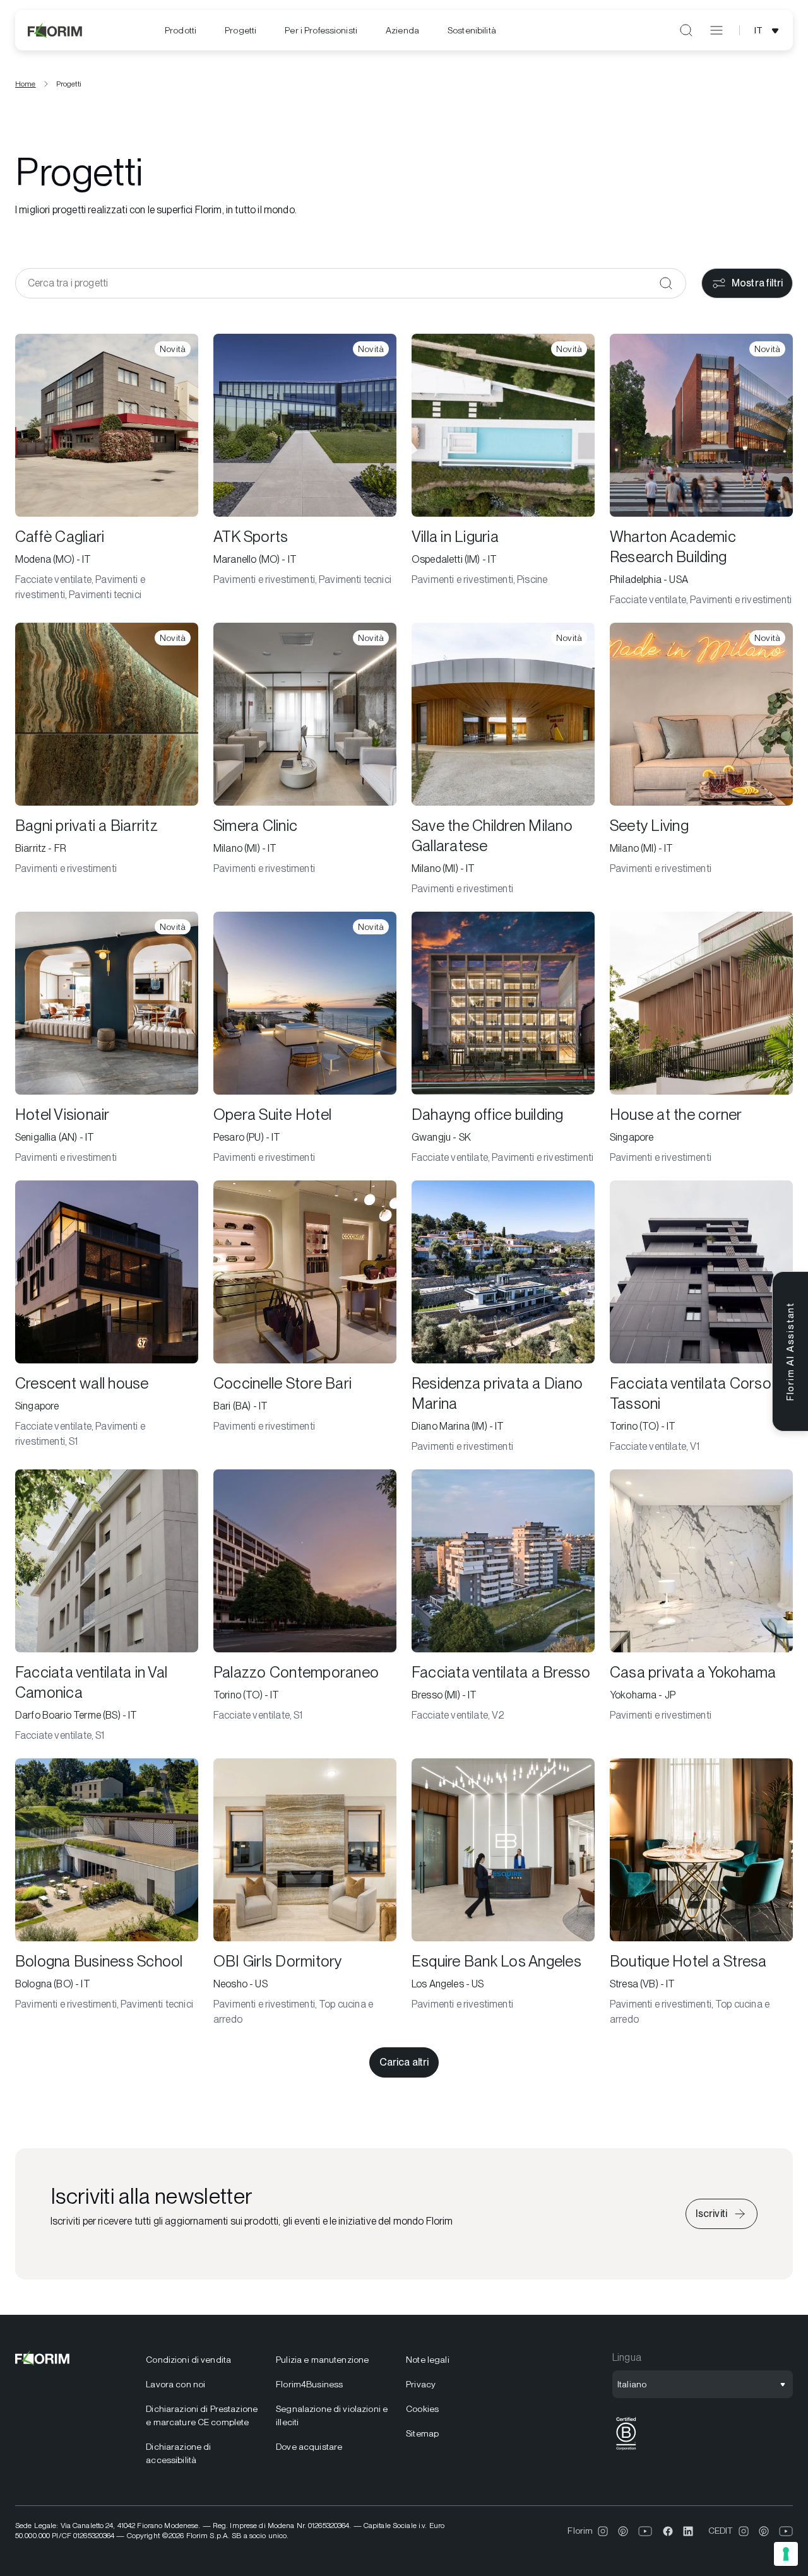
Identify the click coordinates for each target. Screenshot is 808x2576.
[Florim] (56, 30)
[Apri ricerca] (686, 30)
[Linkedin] (688, 2531)
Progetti (241, 30)
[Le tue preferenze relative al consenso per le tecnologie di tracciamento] (786, 2554)
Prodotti (181, 30)
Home (26, 84)
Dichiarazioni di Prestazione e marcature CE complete (202, 2415)
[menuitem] (181, 31)
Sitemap (422, 2433)
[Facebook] (668, 2531)
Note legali (428, 2360)
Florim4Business (309, 2384)
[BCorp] (626, 2450)
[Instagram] (603, 2531)
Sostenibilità (472, 30)
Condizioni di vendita (188, 2360)
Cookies (422, 2409)
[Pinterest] (623, 2531)
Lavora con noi (175, 2384)
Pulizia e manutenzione (322, 2360)
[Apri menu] (716, 30)
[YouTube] (645, 2531)
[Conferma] (666, 283)
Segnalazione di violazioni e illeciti (332, 2415)
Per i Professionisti (321, 30)
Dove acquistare (309, 2447)
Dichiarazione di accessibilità (178, 2453)
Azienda (402, 30)
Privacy (421, 2384)
